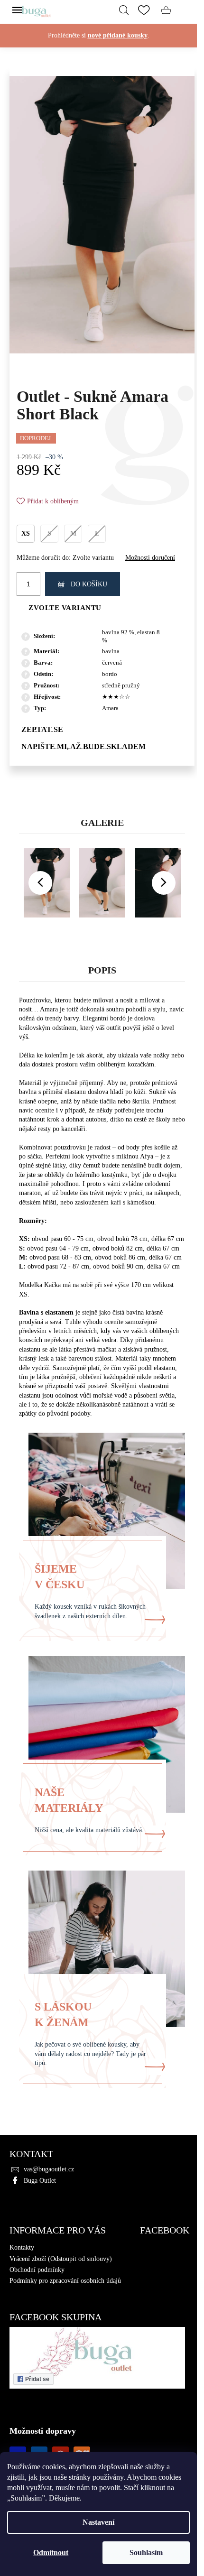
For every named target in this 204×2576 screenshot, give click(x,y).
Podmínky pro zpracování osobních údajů (65, 2281)
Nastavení (98, 2522)
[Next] (164, 883)
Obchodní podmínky (37, 2270)
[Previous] (40, 883)
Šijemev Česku (60, 1577)
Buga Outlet (40, 2181)
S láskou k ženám (63, 2015)
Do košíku (89, 584)
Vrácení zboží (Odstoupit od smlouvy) (61, 2259)
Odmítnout (51, 2553)
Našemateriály (69, 1800)
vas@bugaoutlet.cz (49, 2169)
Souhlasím (146, 2553)
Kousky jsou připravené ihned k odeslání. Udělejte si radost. (99, 45)
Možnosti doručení (150, 558)
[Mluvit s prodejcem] (102, 729)
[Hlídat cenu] (102, 746)
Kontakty (22, 2247)
